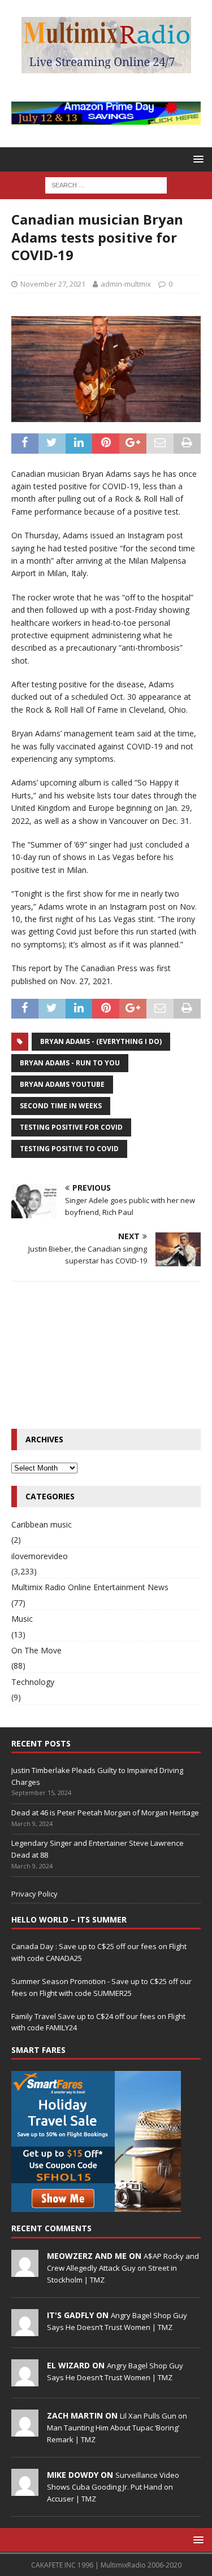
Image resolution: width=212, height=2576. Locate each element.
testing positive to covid (69, 1149)
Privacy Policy (34, 1894)
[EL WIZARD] (25, 2380)
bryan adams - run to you (70, 1063)
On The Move (36, 1650)
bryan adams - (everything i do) (101, 1041)
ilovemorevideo (40, 1556)
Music (22, 1619)
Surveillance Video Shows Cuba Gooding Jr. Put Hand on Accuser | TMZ (113, 2487)
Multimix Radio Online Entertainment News (90, 1587)
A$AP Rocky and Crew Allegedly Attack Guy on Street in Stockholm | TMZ (123, 2268)
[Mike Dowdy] (25, 2490)
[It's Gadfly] (25, 2330)
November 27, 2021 (53, 284)
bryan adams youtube (62, 1084)
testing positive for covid (71, 1127)
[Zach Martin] (25, 2430)
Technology (33, 1682)
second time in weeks (61, 1106)
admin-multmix (126, 284)
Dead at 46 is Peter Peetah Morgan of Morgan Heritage (105, 1813)
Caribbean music (42, 1524)
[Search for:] (106, 185)
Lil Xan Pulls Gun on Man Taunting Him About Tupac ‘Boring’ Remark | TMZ (117, 2428)
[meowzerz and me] (25, 2271)
